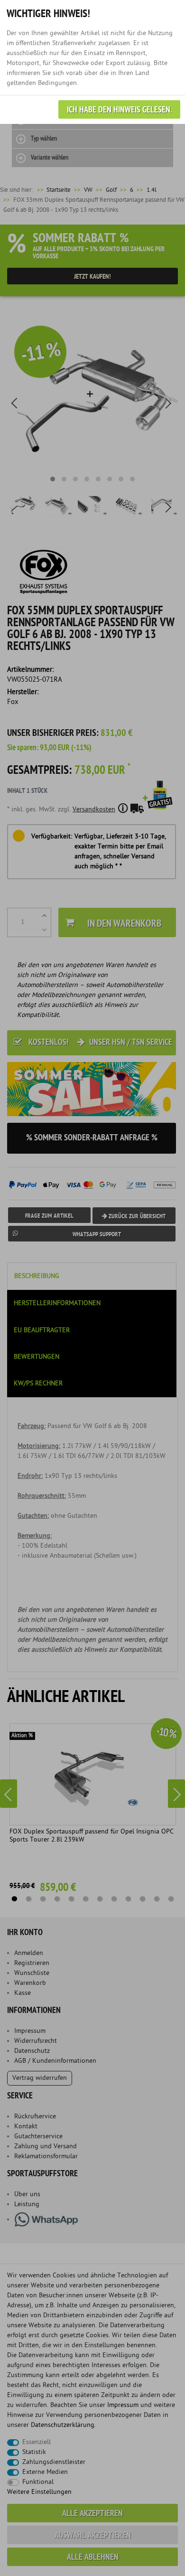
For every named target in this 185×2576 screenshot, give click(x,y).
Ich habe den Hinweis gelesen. (119, 110)
